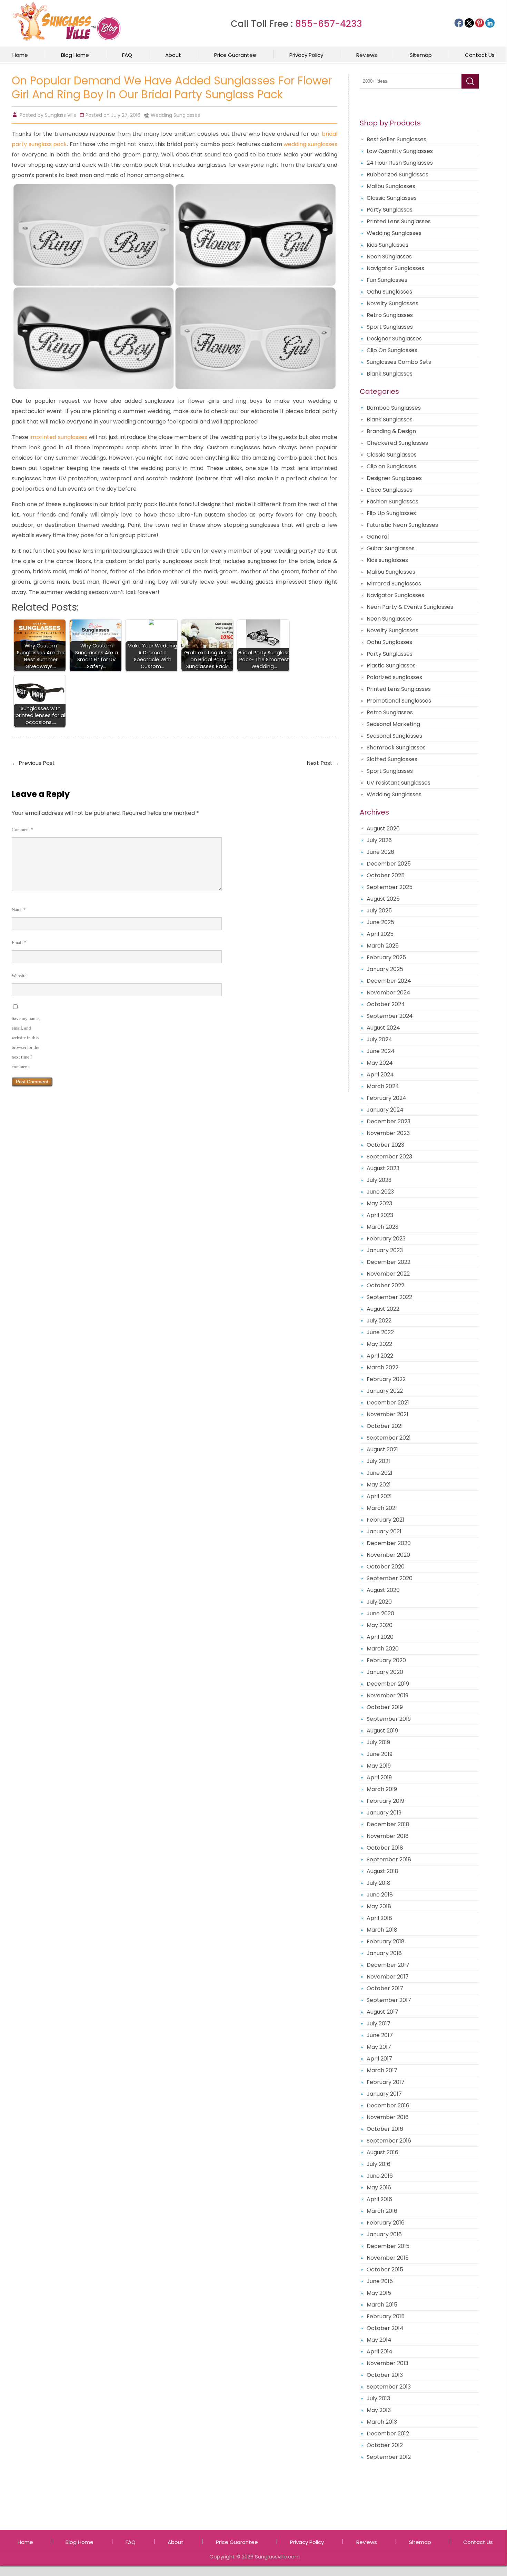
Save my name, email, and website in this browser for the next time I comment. (26, 1042)
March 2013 (382, 2422)
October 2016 (385, 2129)
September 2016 (389, 2141)
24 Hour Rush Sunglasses (400, 163)
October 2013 (385, 2375)
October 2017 (385, 1988)
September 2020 (390, 1578)
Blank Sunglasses (390, 374)
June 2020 (380, 1613)
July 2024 (379, 1039)
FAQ (127, 55)
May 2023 (379, 1203)
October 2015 (385, 2270)
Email (19, 943)
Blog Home (75, 55)
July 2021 (378, 1461)
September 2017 (389, 2000)
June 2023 (380, 1192)
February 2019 (385, 1801)
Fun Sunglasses (387, 280)
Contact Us (480, 55)
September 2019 (389, 1719)
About (173, 55)
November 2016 (388, 2117)
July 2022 (379, 1321)
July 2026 (379, 840)
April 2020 (380, 1637)
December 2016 (388, 2105)
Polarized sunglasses (394, 677)
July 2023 (379, 1180)
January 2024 (385, 1110)
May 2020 (380, 1625)
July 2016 (379, 2164)
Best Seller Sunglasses (396, 139)
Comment (23, 830)
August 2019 (382, 1731)
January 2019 (384, 1813)
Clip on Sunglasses (391, 466)
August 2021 (382, 1449)
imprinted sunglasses (58, 437)
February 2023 (386, 1239)
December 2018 (388, 1824)
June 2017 (380, 2035)
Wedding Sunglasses (175, 115)
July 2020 (379, 1602)
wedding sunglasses (310, 144)
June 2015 (380, 2281)
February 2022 (386, 1379)
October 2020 (386, 1567)
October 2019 (385, 1707)
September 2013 (389, 2387)
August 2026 (383, 829)
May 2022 (379, 1344)
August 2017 (382, 2012)
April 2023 (380, 1215)
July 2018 (379, 1883)
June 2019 (380, 1754)
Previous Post (33, 763)
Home (20, 55)
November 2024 (389, 993)
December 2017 (388, 1965)
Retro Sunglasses (390, 315)
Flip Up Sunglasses (391, 513)
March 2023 (382, 1227)
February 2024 (386, 1098)
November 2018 (388, 1836)
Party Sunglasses (390, 210)
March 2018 (382, 1930)
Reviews (367, 55)
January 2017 (384, 2094)
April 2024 (380, 1075)
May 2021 (379, 1485)
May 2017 (379, 2047)
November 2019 (387, 1695)
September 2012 (389, 2457)
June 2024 (381, 1051)
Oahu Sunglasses (389, 292)
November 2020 (388, 1555)
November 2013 (387, 2363)
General (378, 537)
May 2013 (379, 2410)
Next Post (323, 763)
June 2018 (380, 1895)
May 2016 (379, 2187)
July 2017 (379, 2023)
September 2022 (389, 1297)
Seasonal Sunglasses (394, 736)
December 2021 (388, 1403)
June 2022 (380, 1332)
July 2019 (378, 1742)
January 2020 (385, 1672)
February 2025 (386, 957)
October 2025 (386, 875)
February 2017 (386, 2082)
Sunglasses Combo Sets (399, 362)
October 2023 (385, 1145)
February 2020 (386, 1660)
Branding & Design (391, 431)
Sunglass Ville (61, 115)
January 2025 (385, 969)
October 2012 (385, 2445)
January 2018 (384, 1953)
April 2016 (379, 2199)
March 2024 (383, 1086)
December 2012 (388, 2434)
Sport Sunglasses (390, 327)
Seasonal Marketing (393, 724)
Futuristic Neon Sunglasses (402, 525)
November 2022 (388, 1274)
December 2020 (389, 1543)
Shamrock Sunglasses (396, 748)
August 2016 (382, 2152)
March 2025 (383, 946)
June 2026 (380, 852)
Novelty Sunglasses (392, 303)
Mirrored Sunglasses (394, 584)
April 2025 (380, 934)
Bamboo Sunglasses (394, 408)
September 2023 (389, 1157)
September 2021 (389, 1438)
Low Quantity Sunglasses (400, 151)
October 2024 (386, 1004)
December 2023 (389, 1121)
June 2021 (380, 1473)
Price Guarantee (235, 55)
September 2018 (389, 1859)
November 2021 (387, 1414)
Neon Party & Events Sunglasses (410, 607)
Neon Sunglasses (389, 257)
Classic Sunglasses (392, 198)
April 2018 (379, 1918)
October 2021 (385, 1426)
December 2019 (388, 1684)
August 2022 (383, 1309)
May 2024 (380, 1063)
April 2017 (379, 2059)
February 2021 (385, 1520)
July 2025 (379, 911)
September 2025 (390, 887)
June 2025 (380, 922)
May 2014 (379, 2340)
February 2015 (386, 2316)
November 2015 (388, 2258)
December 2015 (388, 2246)
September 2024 (390, 1016)
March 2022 (382, 1367)
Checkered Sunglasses (397, 443)
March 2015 (382, 2305)
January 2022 (385, 1391)
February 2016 (386, 2223)
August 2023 (383, 1168)
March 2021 (382, 1508)
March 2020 (383, 1649)
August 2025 (383, 899)
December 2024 (389, 981)
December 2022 (389, 1262)
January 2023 (385, 1250)
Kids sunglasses (387, 560)
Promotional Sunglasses (399, 701)
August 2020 (383, 1590)
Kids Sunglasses (387, 245)
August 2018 (382, 1871)
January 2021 (384, 1531)
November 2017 (388, 1977)
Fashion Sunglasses (392, 502)
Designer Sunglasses (394, 339)
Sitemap (421, 55)
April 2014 (380, 2352)
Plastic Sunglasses (391, 666)
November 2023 (388, 1133)
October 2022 (385, 1285)
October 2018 (385, 1848)
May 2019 (379, 1766)
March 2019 (382, 1789)
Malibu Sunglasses (391, 186)
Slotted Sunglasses (392, 759)
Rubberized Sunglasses (397, 175)
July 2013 (378, 2398)
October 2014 (385, 2328)
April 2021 (379, 1496)
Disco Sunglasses (390, 490)
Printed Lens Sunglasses (399, 221)
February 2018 (386, 1941)
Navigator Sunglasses (395, 268)
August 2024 (383, 1028)
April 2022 (380, 1356)
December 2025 (389, 864)
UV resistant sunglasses (399, 783)
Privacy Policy (306, 55)
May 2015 (379, 2293)
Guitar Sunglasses (391, 548)
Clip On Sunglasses (392, 350)
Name (19, 909)
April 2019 (379, 1777)
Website (19, 976)
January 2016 (384, 2234)
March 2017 (382, 2070)
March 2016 (382, 2211)
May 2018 (379, 1906)
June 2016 (380, 2176)
